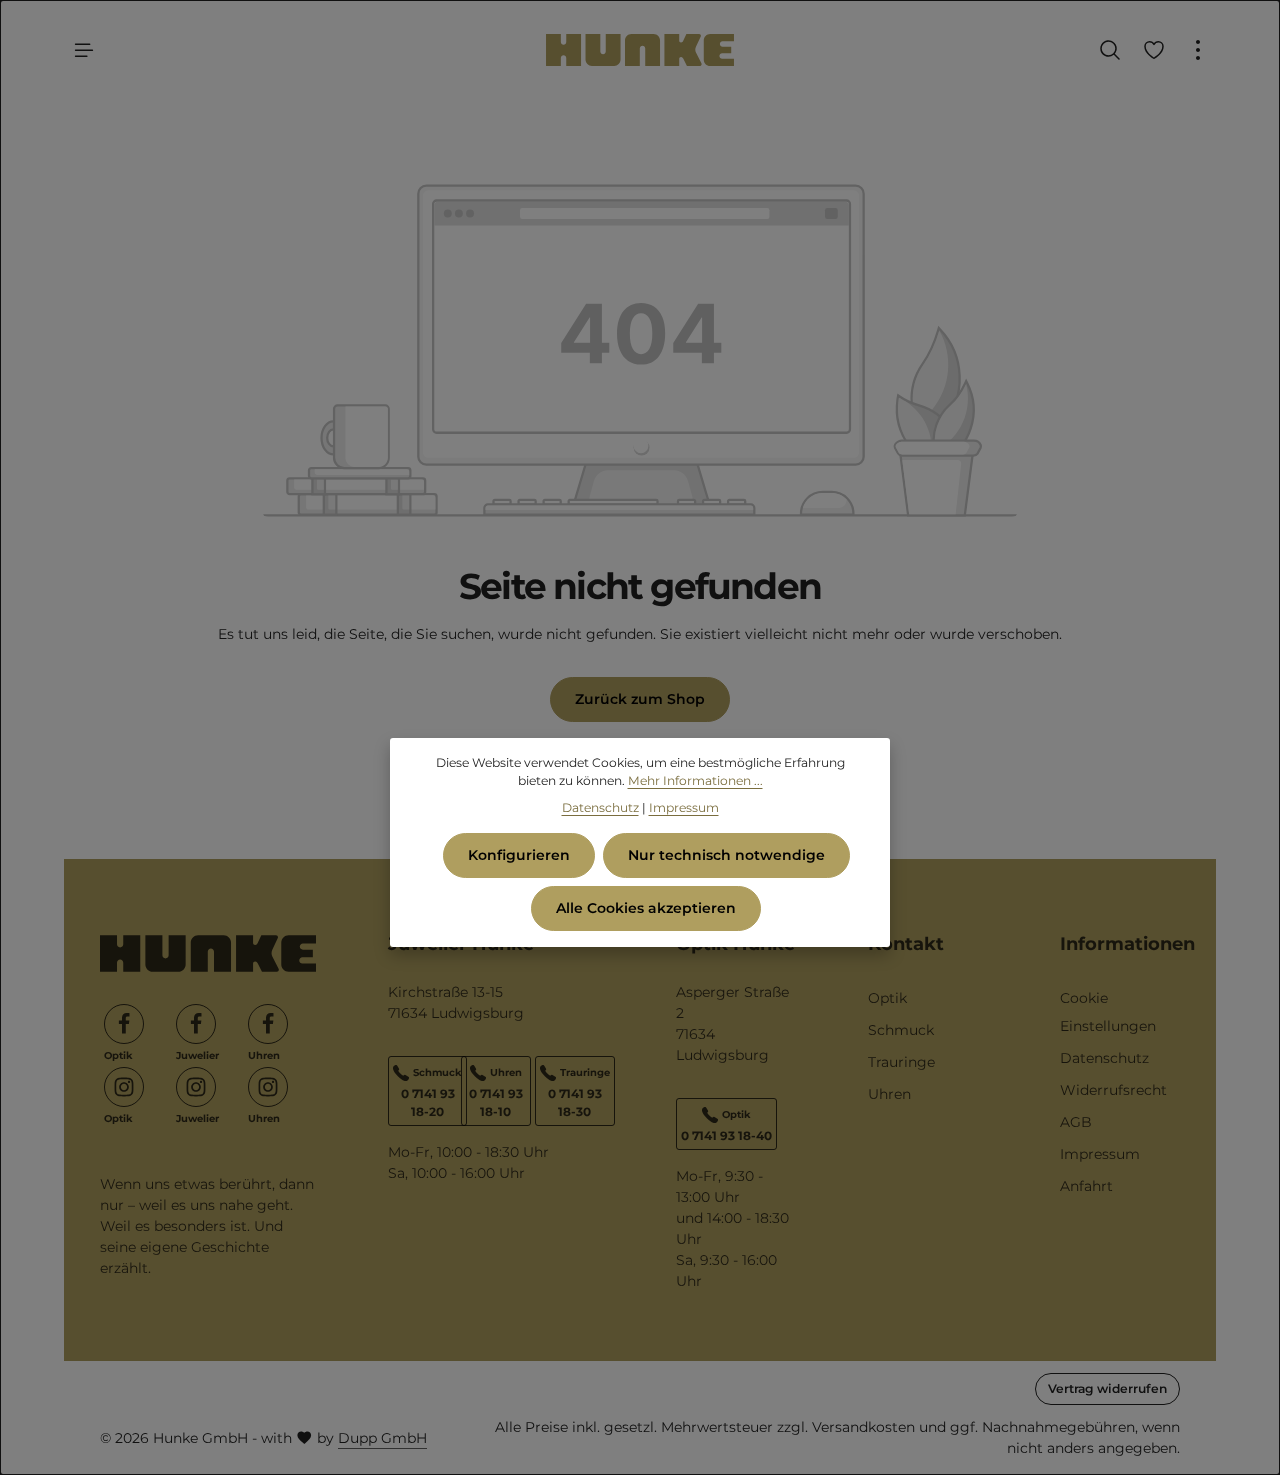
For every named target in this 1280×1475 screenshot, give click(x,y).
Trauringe (901, 1062)
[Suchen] (1110, 50)
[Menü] (84, 50)
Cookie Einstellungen (1108, 1012)
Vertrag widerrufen (1107, 1388)
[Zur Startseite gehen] (640, 50)
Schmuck (901, 1030)
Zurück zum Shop (640, 699)
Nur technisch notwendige (726, 855)
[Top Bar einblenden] (1198, 50)
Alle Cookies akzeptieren (646, 908)
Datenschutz (1104, 1058)
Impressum (1100, 1154)
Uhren (889, 1094)
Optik (887, 998)
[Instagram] (124, 1087)
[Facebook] (124, 1024)
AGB (1076, 1122)
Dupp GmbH (382, 1438)
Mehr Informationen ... (695, 780)
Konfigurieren (519, 855)
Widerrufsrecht (1113, 1090)
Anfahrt (1086, 1186)
